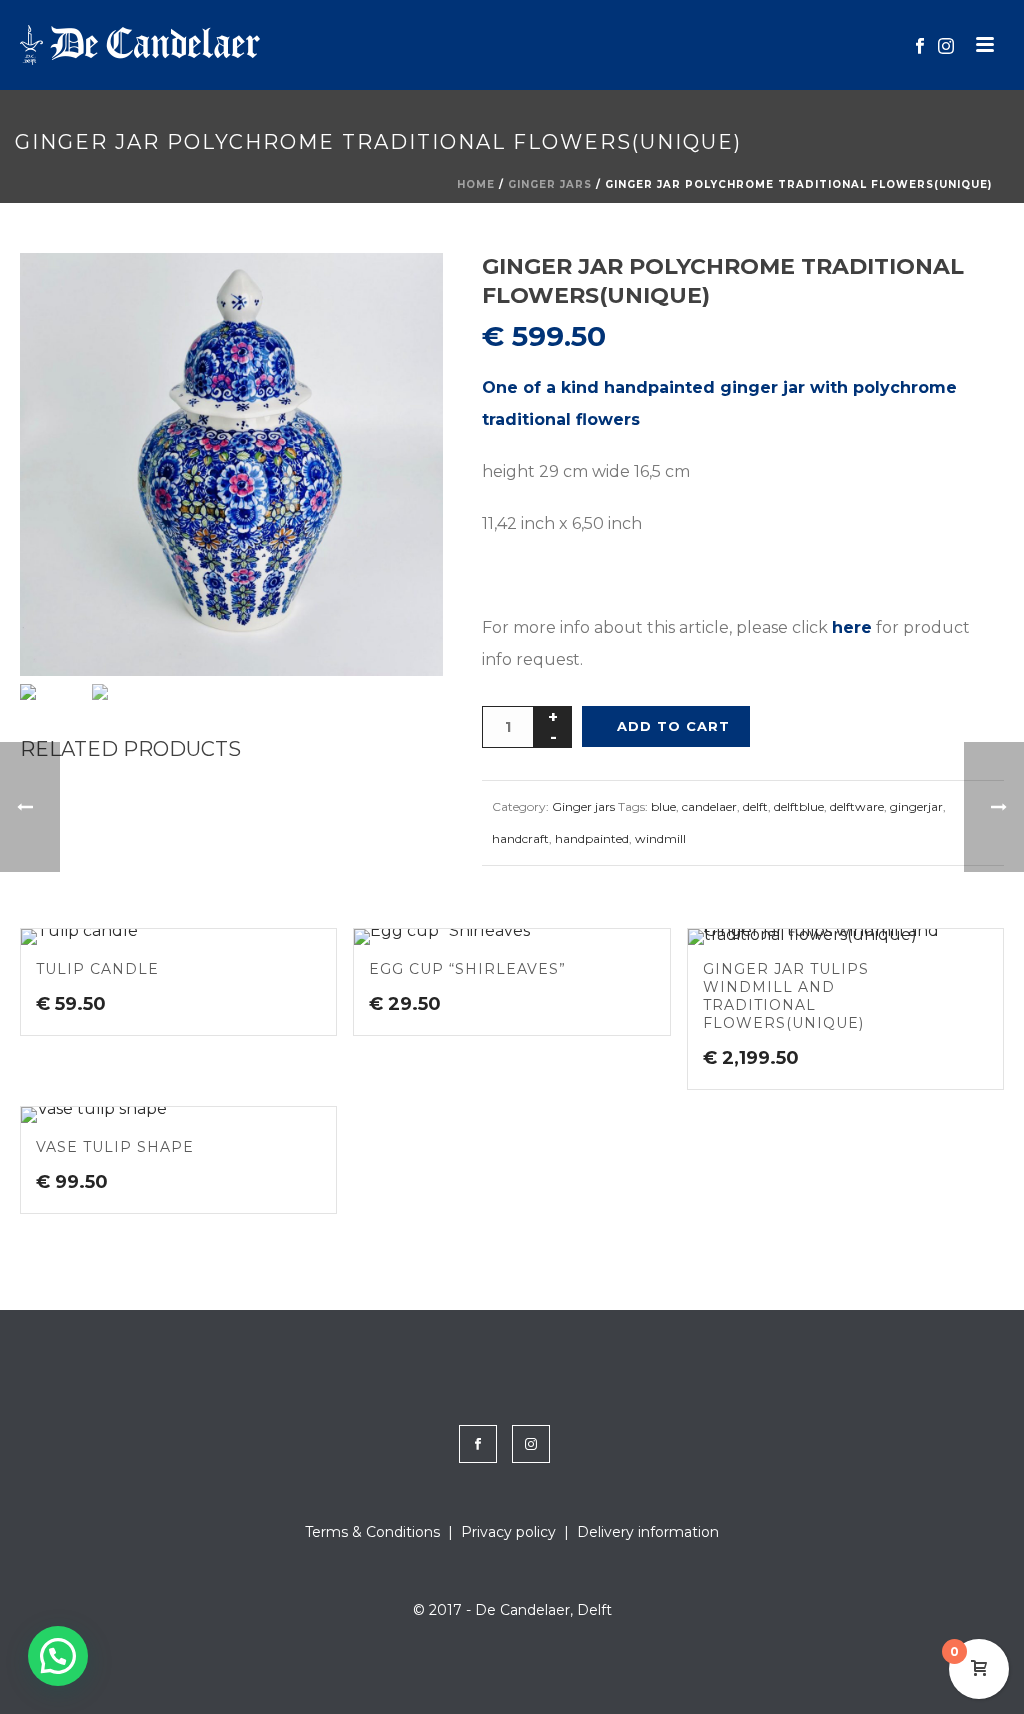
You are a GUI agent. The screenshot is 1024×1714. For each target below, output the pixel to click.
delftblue (799, 806)
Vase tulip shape (115, 1147)
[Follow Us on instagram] (531, 1444)
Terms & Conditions (372, 1532)
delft (755, 806)
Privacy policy (508, 1532)
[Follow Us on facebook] (478, 1444)
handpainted (592, 838)
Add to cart (673, 726)
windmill (660, 838)
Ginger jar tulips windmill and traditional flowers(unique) (786, 996)
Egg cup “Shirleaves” (467, 969)
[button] (402, 294)
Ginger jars (550, 184)
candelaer (709, 806)
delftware (857, 806)
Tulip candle (97, 969)
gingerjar (916, 806)
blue (663, 806)
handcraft (520, 838)
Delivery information (648, 1532)
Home (476, 184)
